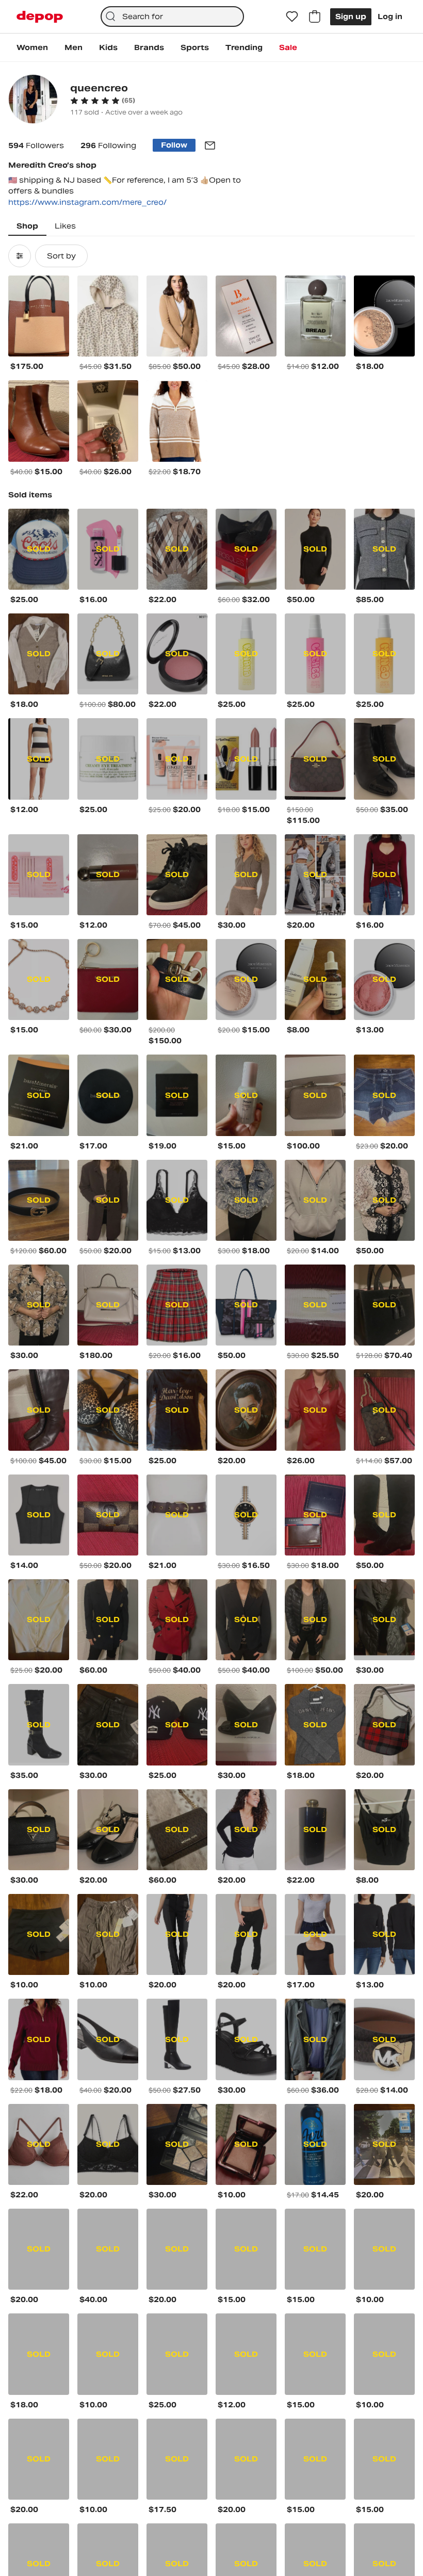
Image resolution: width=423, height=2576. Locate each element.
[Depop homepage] (40, 17)
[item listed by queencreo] (39, 316)
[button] (103, 101)
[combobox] (173, 17)
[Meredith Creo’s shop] (33, 100)
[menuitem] (32, 47)
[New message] (210, 145)
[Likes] (292, 17)
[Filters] (20, 256)
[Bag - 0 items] (315, 17)
